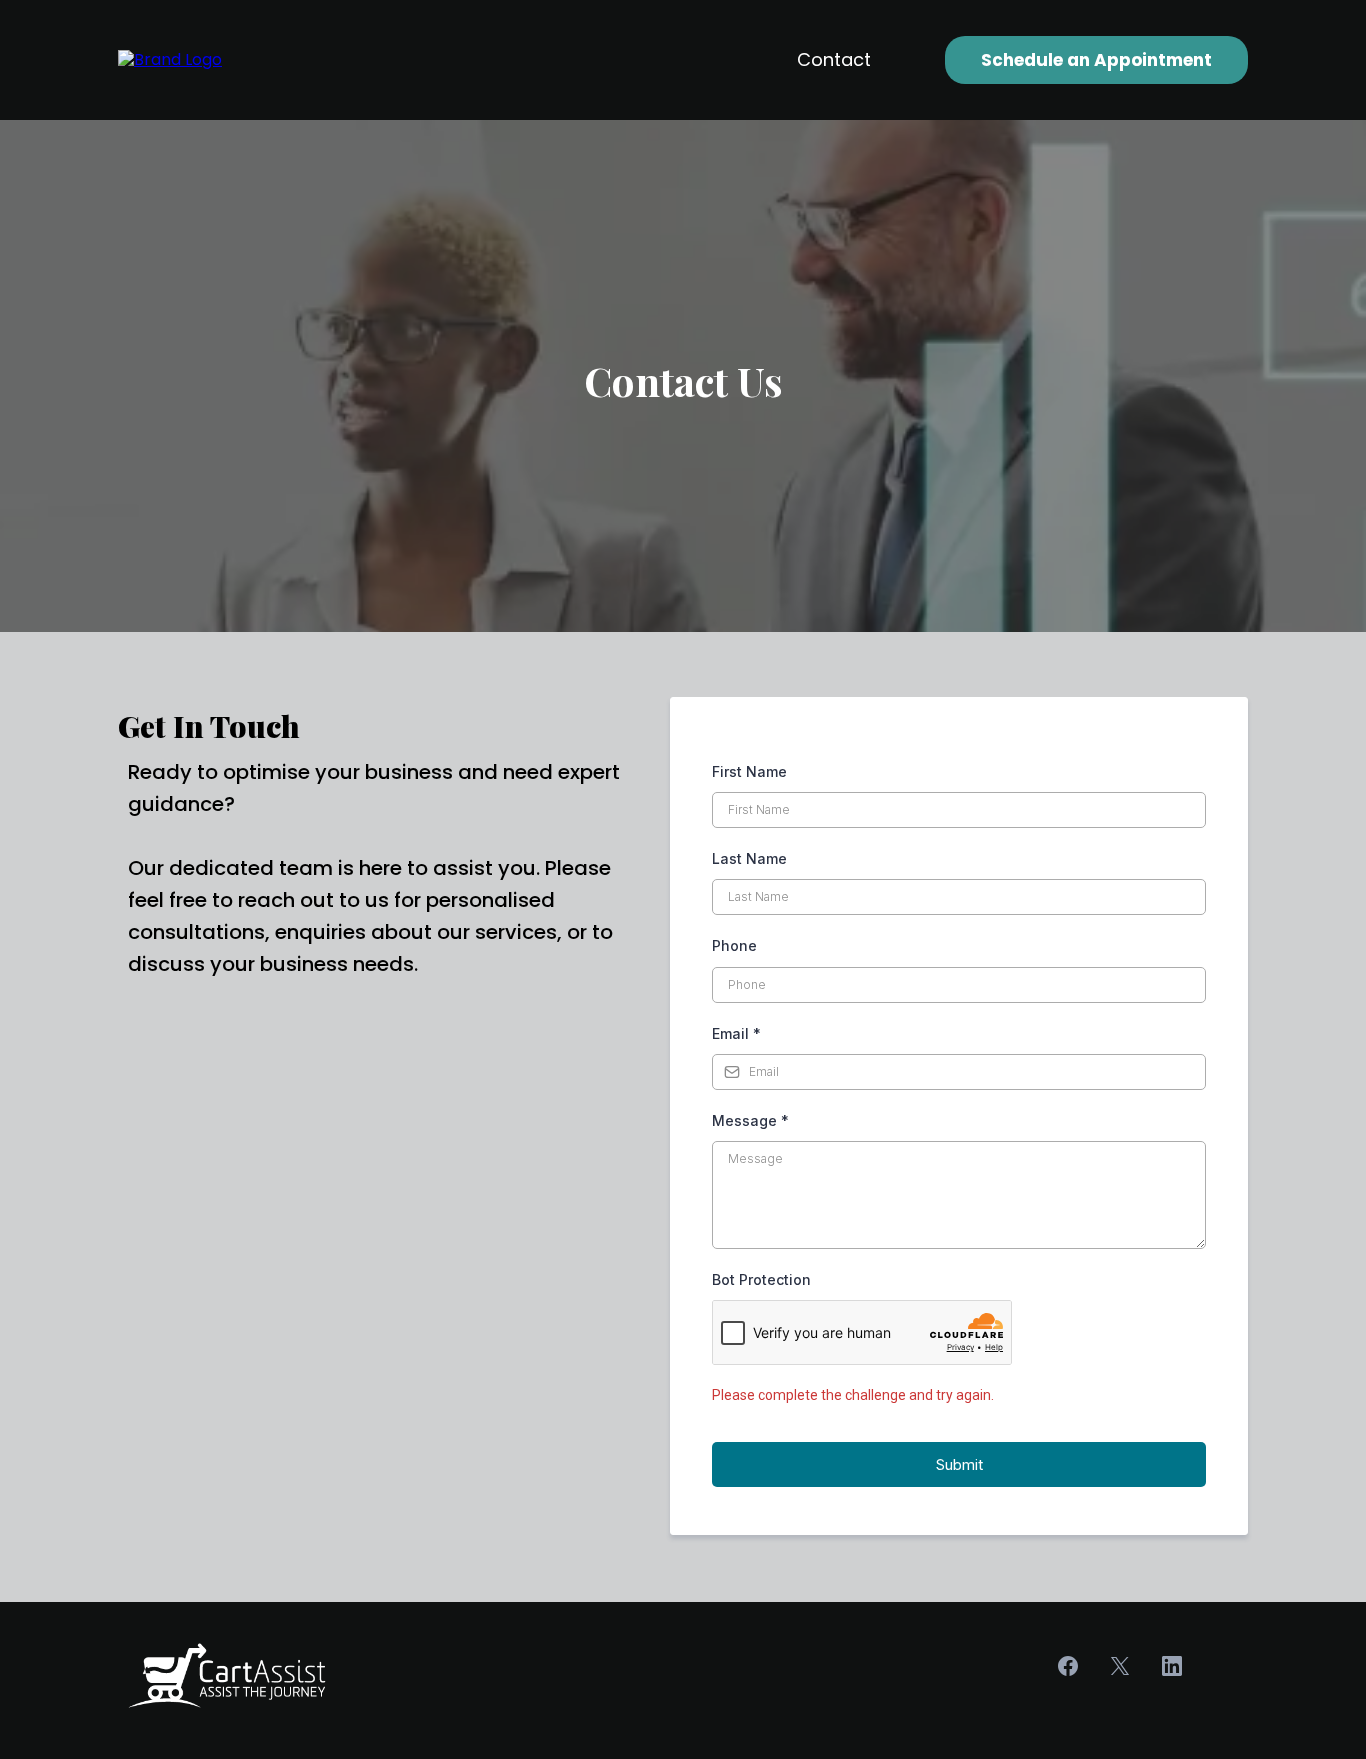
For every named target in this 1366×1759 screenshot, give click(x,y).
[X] (1120, 1666)
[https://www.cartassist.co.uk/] (170, 59)
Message (750, 1120)
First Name (749, 771)
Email (736, 1033)
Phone (734, 945)
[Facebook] (1068, 1666)
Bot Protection (761, 1279)
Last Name (749, 858)
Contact (834, 59)
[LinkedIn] (1172, 1666)
